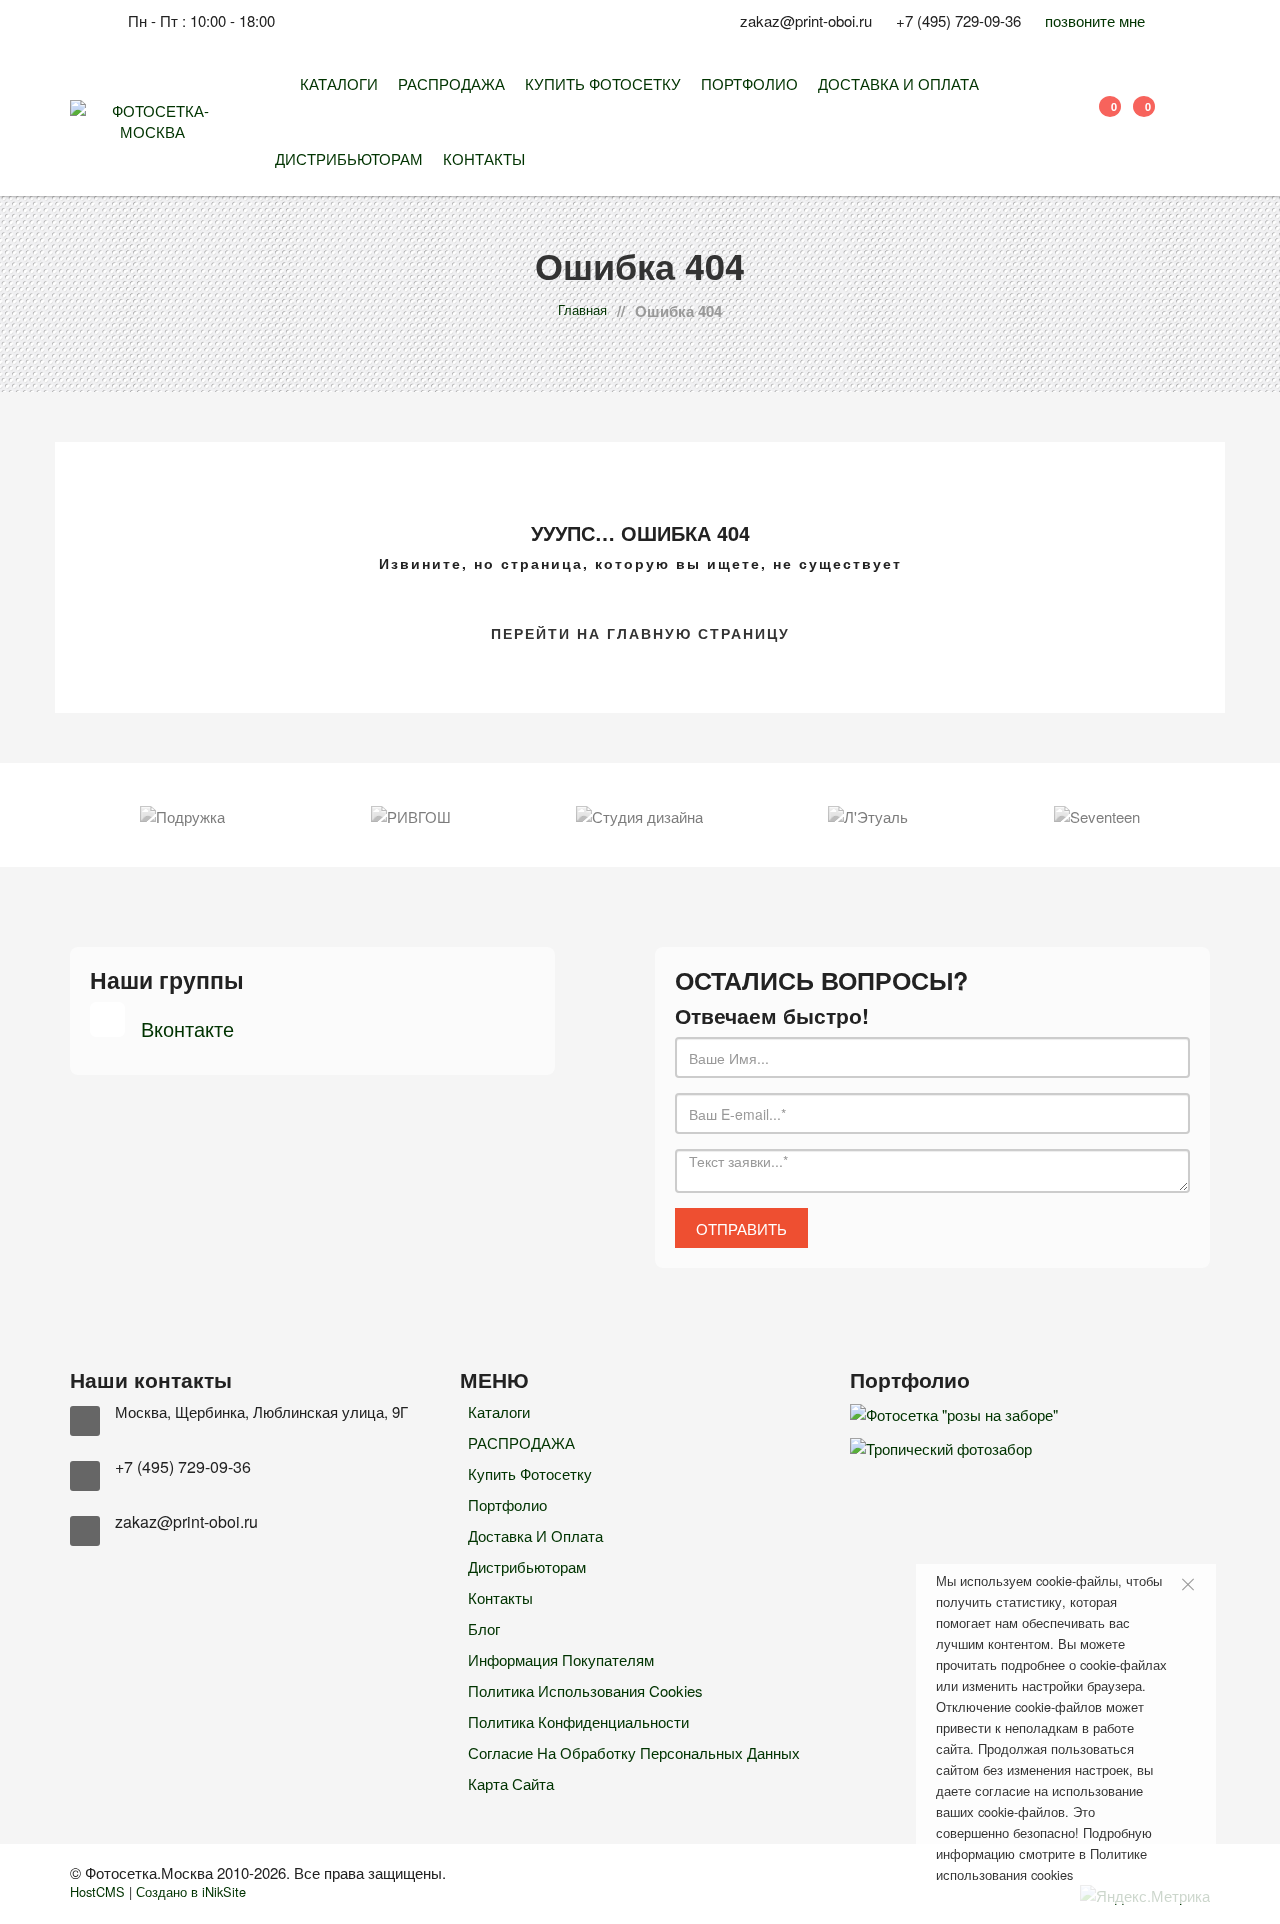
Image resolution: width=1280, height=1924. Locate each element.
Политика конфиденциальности (578, 1721)
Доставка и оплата (898, 83)
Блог (484, 1628)
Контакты (484, 158)
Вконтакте (184, 1028)
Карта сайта (511, 1783)
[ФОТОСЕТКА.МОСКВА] (277, 83)
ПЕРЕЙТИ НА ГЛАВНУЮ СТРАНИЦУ (640, 633)
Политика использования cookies (585, 1690)
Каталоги (339, 83)
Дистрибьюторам (349, 158)
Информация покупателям (561, 1659)
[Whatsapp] (501, 27)
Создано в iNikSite (191, 1891)
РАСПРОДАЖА (451, 83)
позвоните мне (1095, 20)
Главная (582, 310)
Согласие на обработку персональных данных (634, 1752)
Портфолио (749, 83)
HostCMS (97, 1891)
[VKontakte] (486, 27)
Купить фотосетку (603, 83)
